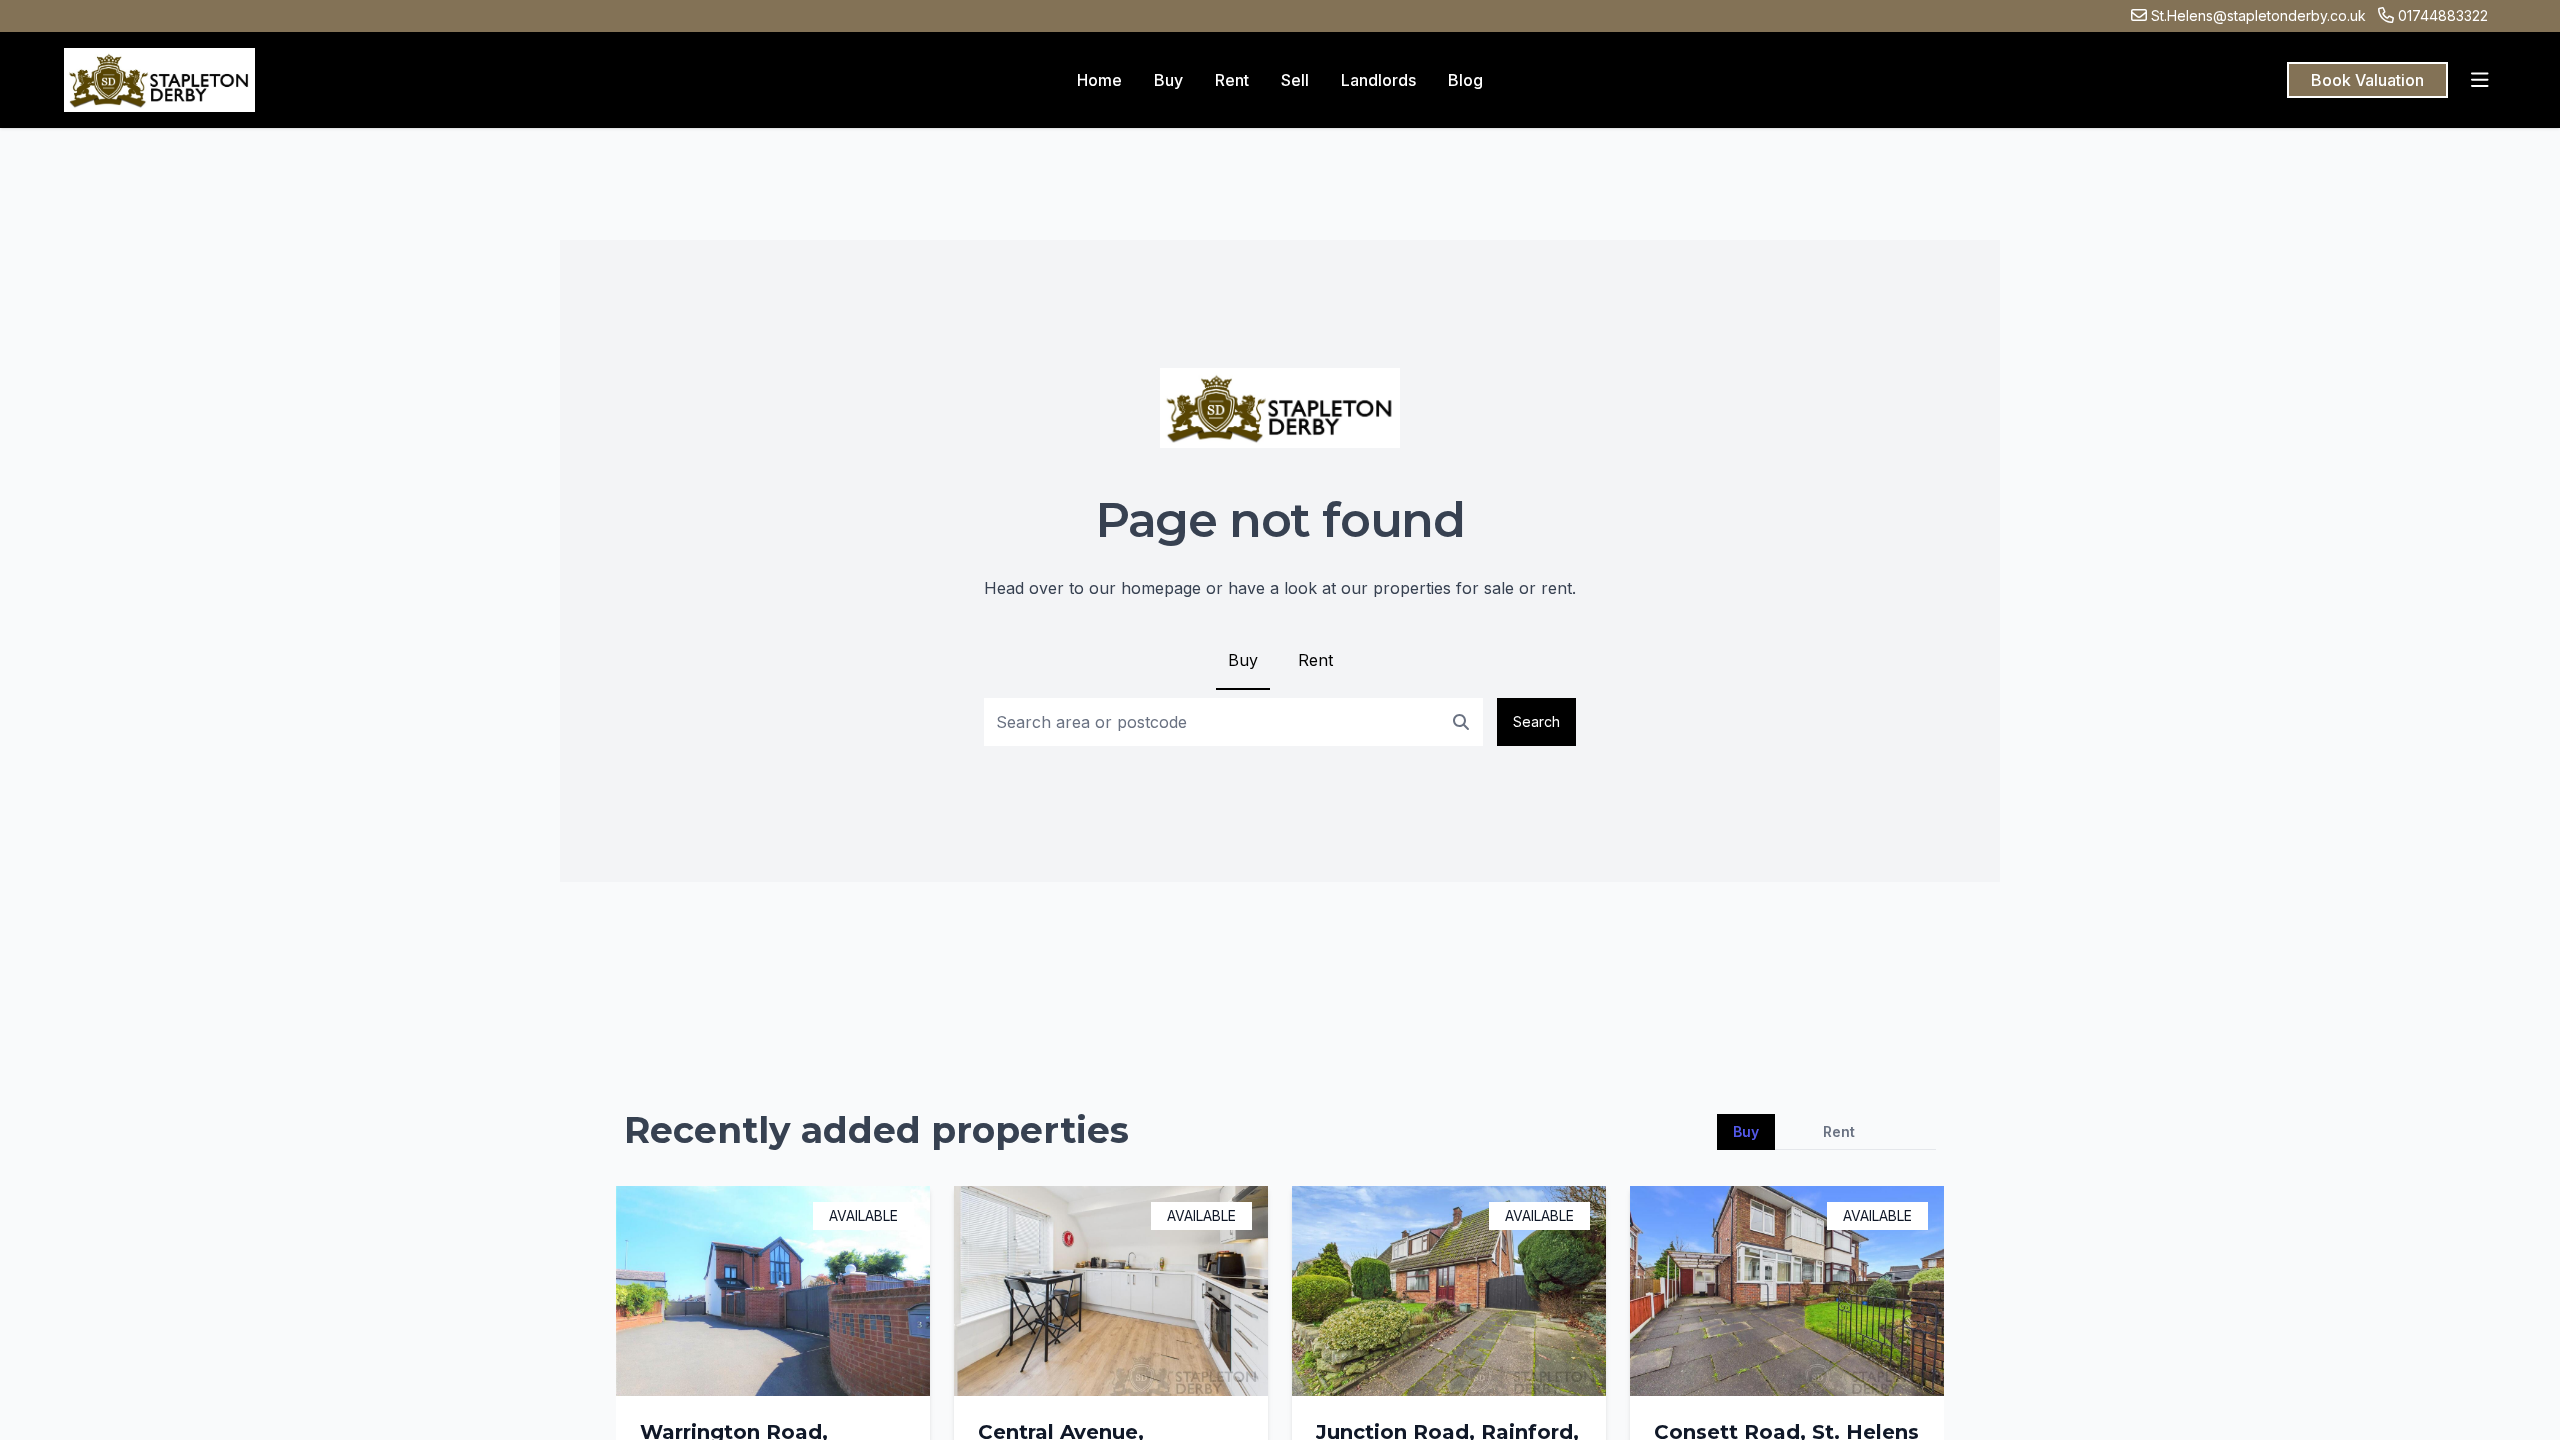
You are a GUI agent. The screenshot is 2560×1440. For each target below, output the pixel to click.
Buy (1243, 660)
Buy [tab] (1746, 1131)
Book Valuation (2367, 80)
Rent (1315, 660)
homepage (1161, 588)
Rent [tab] (1839, 1131)
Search (1536, 721)
